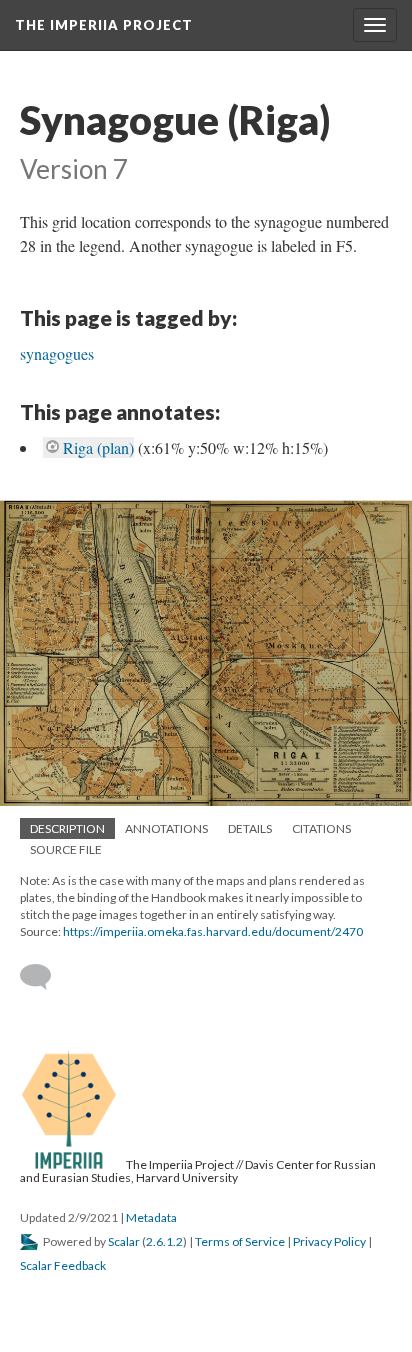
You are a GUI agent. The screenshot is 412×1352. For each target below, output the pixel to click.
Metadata (151, 1217)
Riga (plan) (98, 447)
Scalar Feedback (63, 1265)
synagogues (57, 353)
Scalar (124, 1241)
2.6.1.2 (164, 1241)
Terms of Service (240, 1241)
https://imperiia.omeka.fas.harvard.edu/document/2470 (213, 931)
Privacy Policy (329, 1241)
